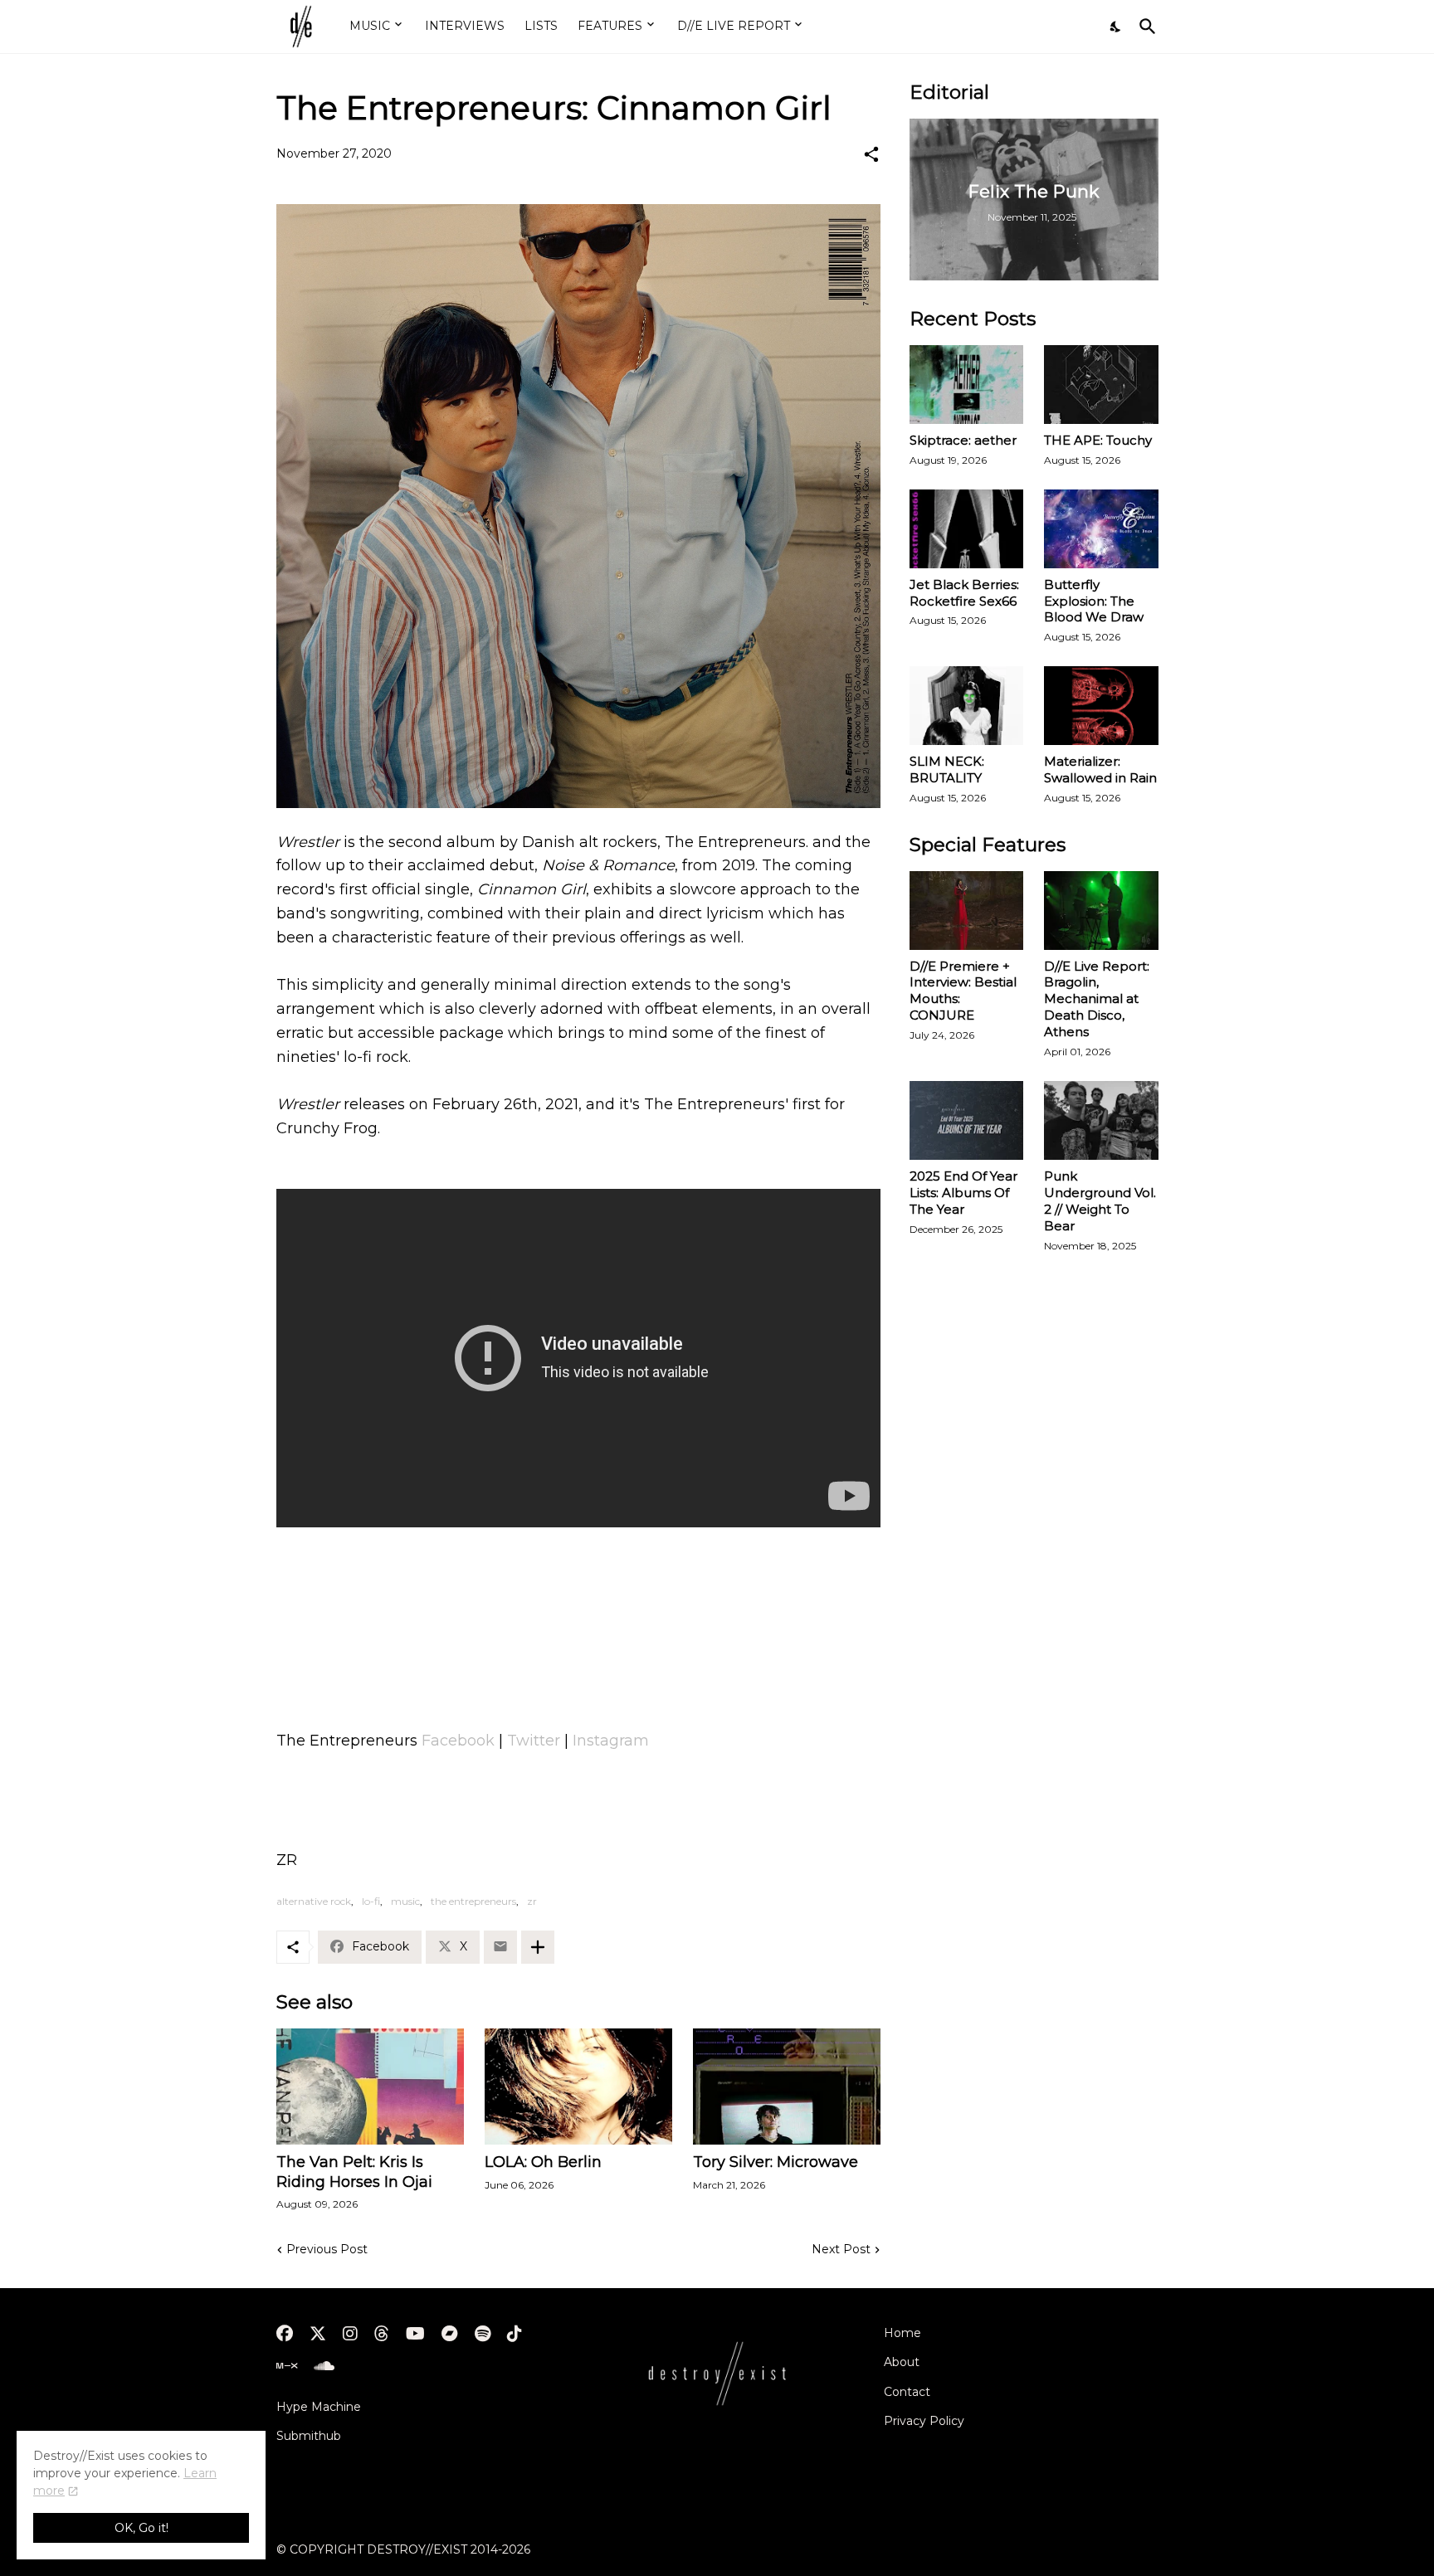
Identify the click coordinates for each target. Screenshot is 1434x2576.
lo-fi (371, 1901)
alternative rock (314, 1901)
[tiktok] (515, 2334)
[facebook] (285, 2334)
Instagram (611, 1741)
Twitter (534, 1741)
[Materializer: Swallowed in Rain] (1101, 706)
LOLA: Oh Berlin (543, 2162)
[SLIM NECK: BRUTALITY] (967, 706)
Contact (907, 2392)
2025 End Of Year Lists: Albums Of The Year (963, 1193)
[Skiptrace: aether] (967, 385)
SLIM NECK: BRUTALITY (947, 769)
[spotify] (483, 2334)
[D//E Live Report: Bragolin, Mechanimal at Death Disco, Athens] (1101, 911)
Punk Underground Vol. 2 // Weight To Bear (1100, 1201)
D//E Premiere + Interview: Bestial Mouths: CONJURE (963, 991)
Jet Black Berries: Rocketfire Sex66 (964, 593)
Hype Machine (319, 2407)
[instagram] (350, 2334)
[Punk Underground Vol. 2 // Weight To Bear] (1101, 1120)
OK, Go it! (141, 2528)
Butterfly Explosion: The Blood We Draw (1094, 601)
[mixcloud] (287, 2366)
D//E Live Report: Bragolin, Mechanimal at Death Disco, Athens (1097, 999)
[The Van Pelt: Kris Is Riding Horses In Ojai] (370, 2087)
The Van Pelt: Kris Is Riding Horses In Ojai (354, 2172)
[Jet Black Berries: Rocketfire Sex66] (967, 529)
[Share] (871, 154)
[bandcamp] (450, 2334)
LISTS (541, 26)
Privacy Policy (924, 2421)
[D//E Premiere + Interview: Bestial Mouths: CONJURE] (967, 911)
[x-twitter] (318, 2334)
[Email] (500, 1947)
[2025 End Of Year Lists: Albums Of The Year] (967, 1120)
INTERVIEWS (465, 26)
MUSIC (370, 26)
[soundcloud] (324, 2366)
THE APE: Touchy (1098, 440)
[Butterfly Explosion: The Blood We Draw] (1101, 529)
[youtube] (415, 2334)
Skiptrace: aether (963, 440)
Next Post (841, 2249)
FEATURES (610, 26)
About (902, 2362)
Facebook (458, 1741)
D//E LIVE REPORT (734, 26)
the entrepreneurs (473, 1901)
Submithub (309, 2436)
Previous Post (327, 2249)
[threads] (382, 2334)
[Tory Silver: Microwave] (787, 2087)
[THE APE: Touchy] (1101, 385)
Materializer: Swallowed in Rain (1100, 769)
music (405, 1901)
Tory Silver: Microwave (776, 2162)
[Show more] (538, 1947)
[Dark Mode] (1116, 27)
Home (902, 2333)
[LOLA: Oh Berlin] (578, 2087)
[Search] (1144, 27)
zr (532, 1901)
